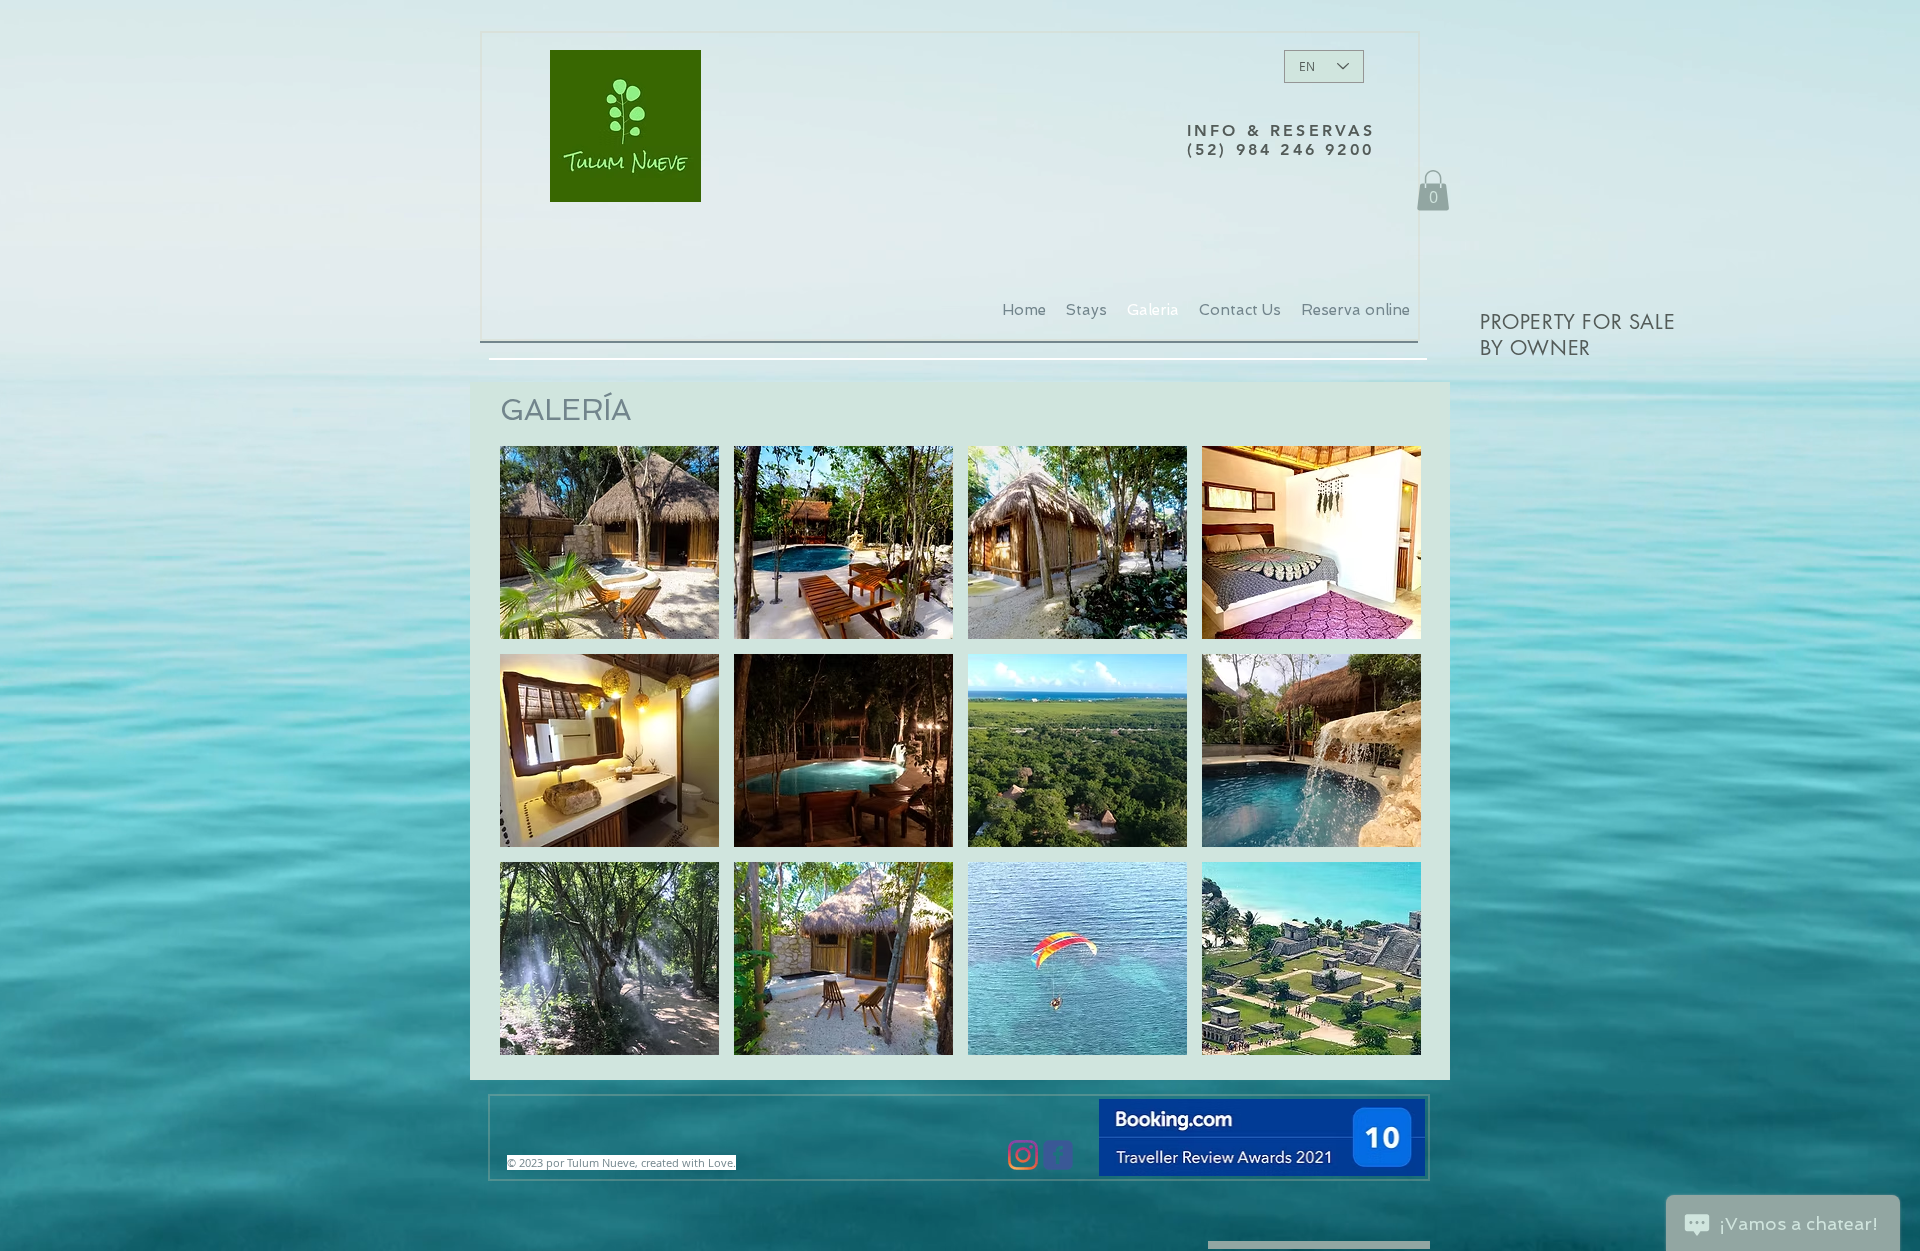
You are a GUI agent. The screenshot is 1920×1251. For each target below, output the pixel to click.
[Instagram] (1023, 1155)
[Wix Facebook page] (1058, 1155)
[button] (1433, 190)
